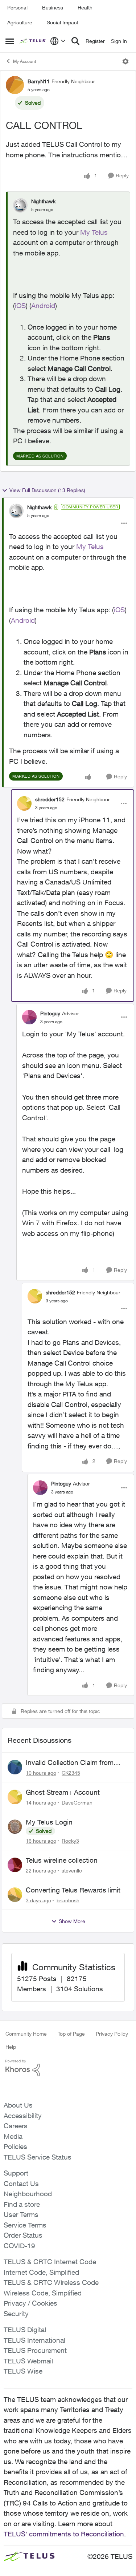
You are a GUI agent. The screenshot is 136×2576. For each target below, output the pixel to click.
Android (43, 306)
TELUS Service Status (38, 2157)
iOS (20, 306)
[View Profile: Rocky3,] (15, 1827)
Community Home (26, 2034)
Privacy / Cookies (30, 2303)
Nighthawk (43, 201)
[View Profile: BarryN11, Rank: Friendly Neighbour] (15, 85)
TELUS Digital (25, 2330)
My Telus (94, 232)
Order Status (23, 2235)
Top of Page (71, 2034)
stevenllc (72, 1870)
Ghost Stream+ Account (63, 1792)
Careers (16, 2126)
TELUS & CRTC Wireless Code (51, 2282)
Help (11, 2047)
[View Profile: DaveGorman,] (15, 1797)
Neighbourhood (28, 2194)
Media (13, 2136)
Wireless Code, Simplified (43, 2293)
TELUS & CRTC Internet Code (50, 2262)
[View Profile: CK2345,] (15, 1767)
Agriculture (20, 22)
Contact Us (21, 2184)
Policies (15, 2146)
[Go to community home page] (33, 41)
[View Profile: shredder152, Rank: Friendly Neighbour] (24, 803)
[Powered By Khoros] (68, 2068)
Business (53, 7)
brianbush (68, 1900)
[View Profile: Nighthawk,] (20, 205)
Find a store (22, 2204)
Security (16, 2314)
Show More (72, 1921)
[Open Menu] (125, 61)
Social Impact (63, 22)
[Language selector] (58, 41)
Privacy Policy (112, 2034)
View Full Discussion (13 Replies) (47, 490)
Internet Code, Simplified (41, 2272)
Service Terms (25, 2225)
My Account (25, 61)
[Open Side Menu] (10, 41)
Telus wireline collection (62, 1860)
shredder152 (50, 799)
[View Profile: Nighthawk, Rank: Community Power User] (16, 511)
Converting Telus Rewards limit (73, 1890)
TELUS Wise (23, 2371)
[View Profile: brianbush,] (15, 1895)
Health (85, 7)
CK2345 (71, 1773)
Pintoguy (50, 1013)
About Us (18, 2105)
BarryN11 (39, 81)
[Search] (75, 41)
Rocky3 (70, 1841)
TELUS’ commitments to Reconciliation (64, 2534)
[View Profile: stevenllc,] (15, 1865)
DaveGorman (77, 1803)
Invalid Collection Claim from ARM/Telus (70, 1763)
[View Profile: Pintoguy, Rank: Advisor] (29, 1017)
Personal (17, 7)
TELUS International (34, 2340)
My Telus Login (49, 1822)
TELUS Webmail (28, 2361)
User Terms (21, 2214)
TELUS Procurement (35, 2350)
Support (16, 2173)
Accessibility (23, 2116)
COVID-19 (19, 2246)
